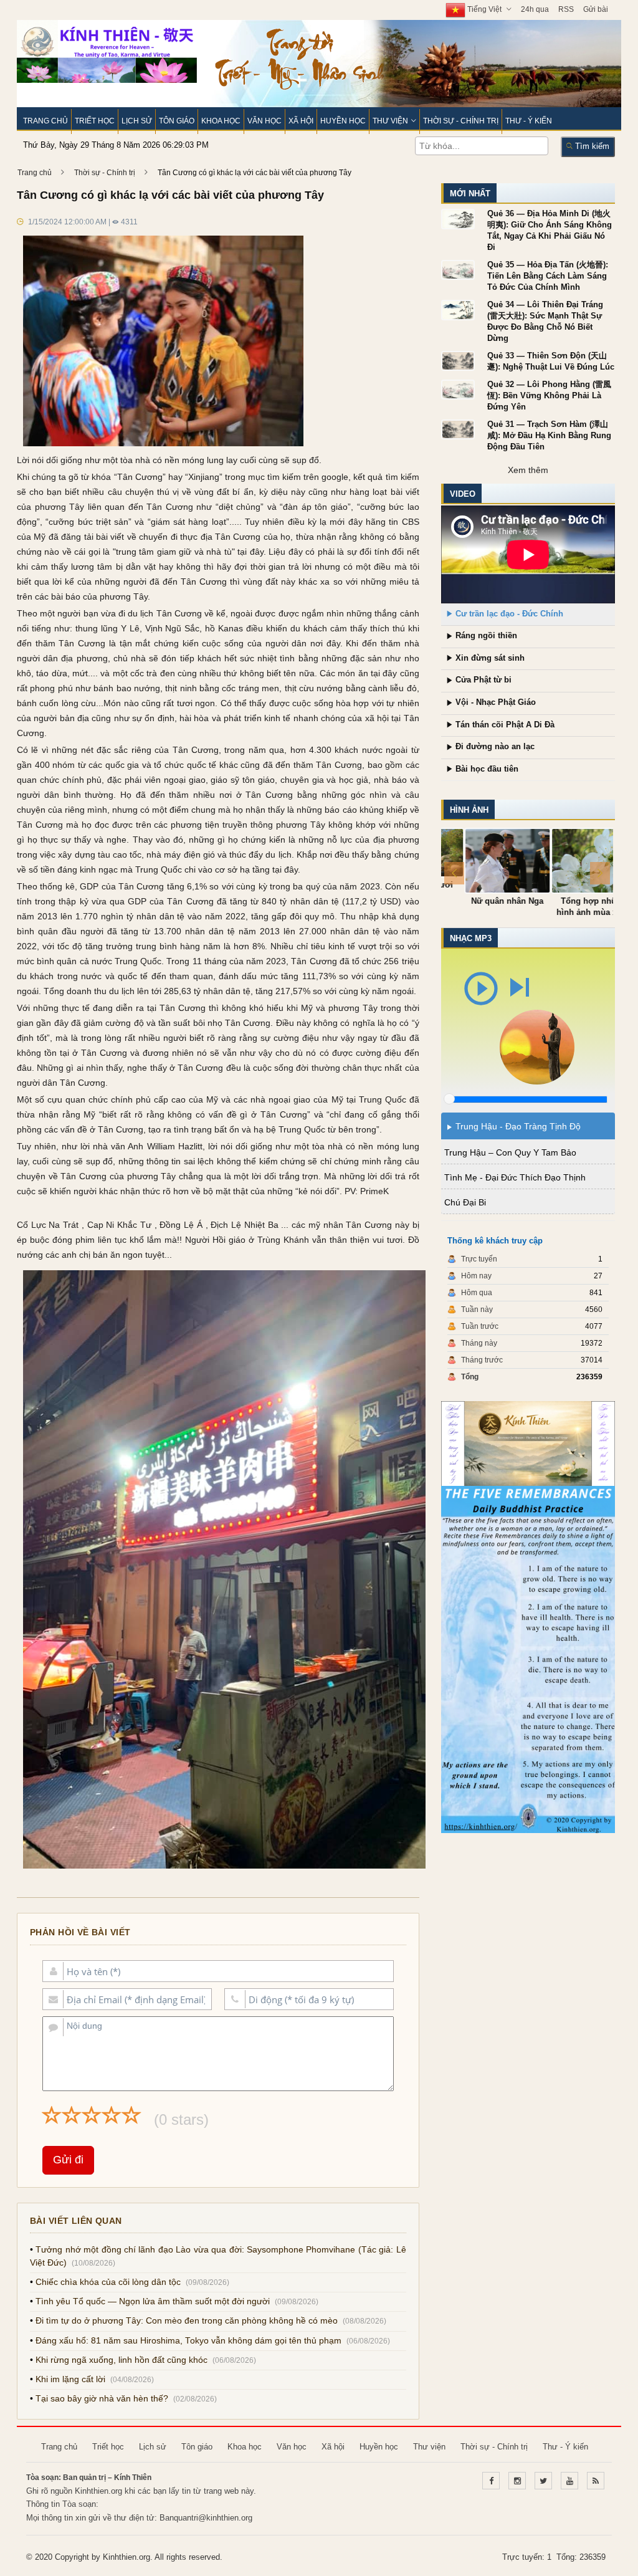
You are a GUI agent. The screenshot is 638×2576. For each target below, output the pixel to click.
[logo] (102, 50)
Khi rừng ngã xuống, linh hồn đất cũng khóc (117, 2360)
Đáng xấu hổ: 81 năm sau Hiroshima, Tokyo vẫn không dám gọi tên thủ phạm (184, 2341)
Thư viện (386, 121)
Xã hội (297, 121)
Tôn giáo (172, 121)
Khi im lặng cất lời (66, 2379)
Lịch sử (132, 121)
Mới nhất (465, 194)
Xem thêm (523, 470)
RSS (562, 9)
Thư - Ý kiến (524, 121)
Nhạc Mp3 (466, 938)
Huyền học (339, 121)
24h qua (531, 9)
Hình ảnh (464, 810)
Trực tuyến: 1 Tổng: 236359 (550, 2557)
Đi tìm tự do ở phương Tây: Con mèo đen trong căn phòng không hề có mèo (182, 2321)
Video (458, 494)
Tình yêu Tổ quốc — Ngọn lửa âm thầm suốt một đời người (148, 2301)
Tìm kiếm (587, 146)
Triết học (90, 121)
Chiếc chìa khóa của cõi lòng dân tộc (104, 2282)
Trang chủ (41, 121)
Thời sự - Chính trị (456, 121)
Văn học (260, 121)
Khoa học (217, 121)
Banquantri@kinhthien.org (202, 2518)
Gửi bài (591, 9)
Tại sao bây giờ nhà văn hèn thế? (98, 2399)
